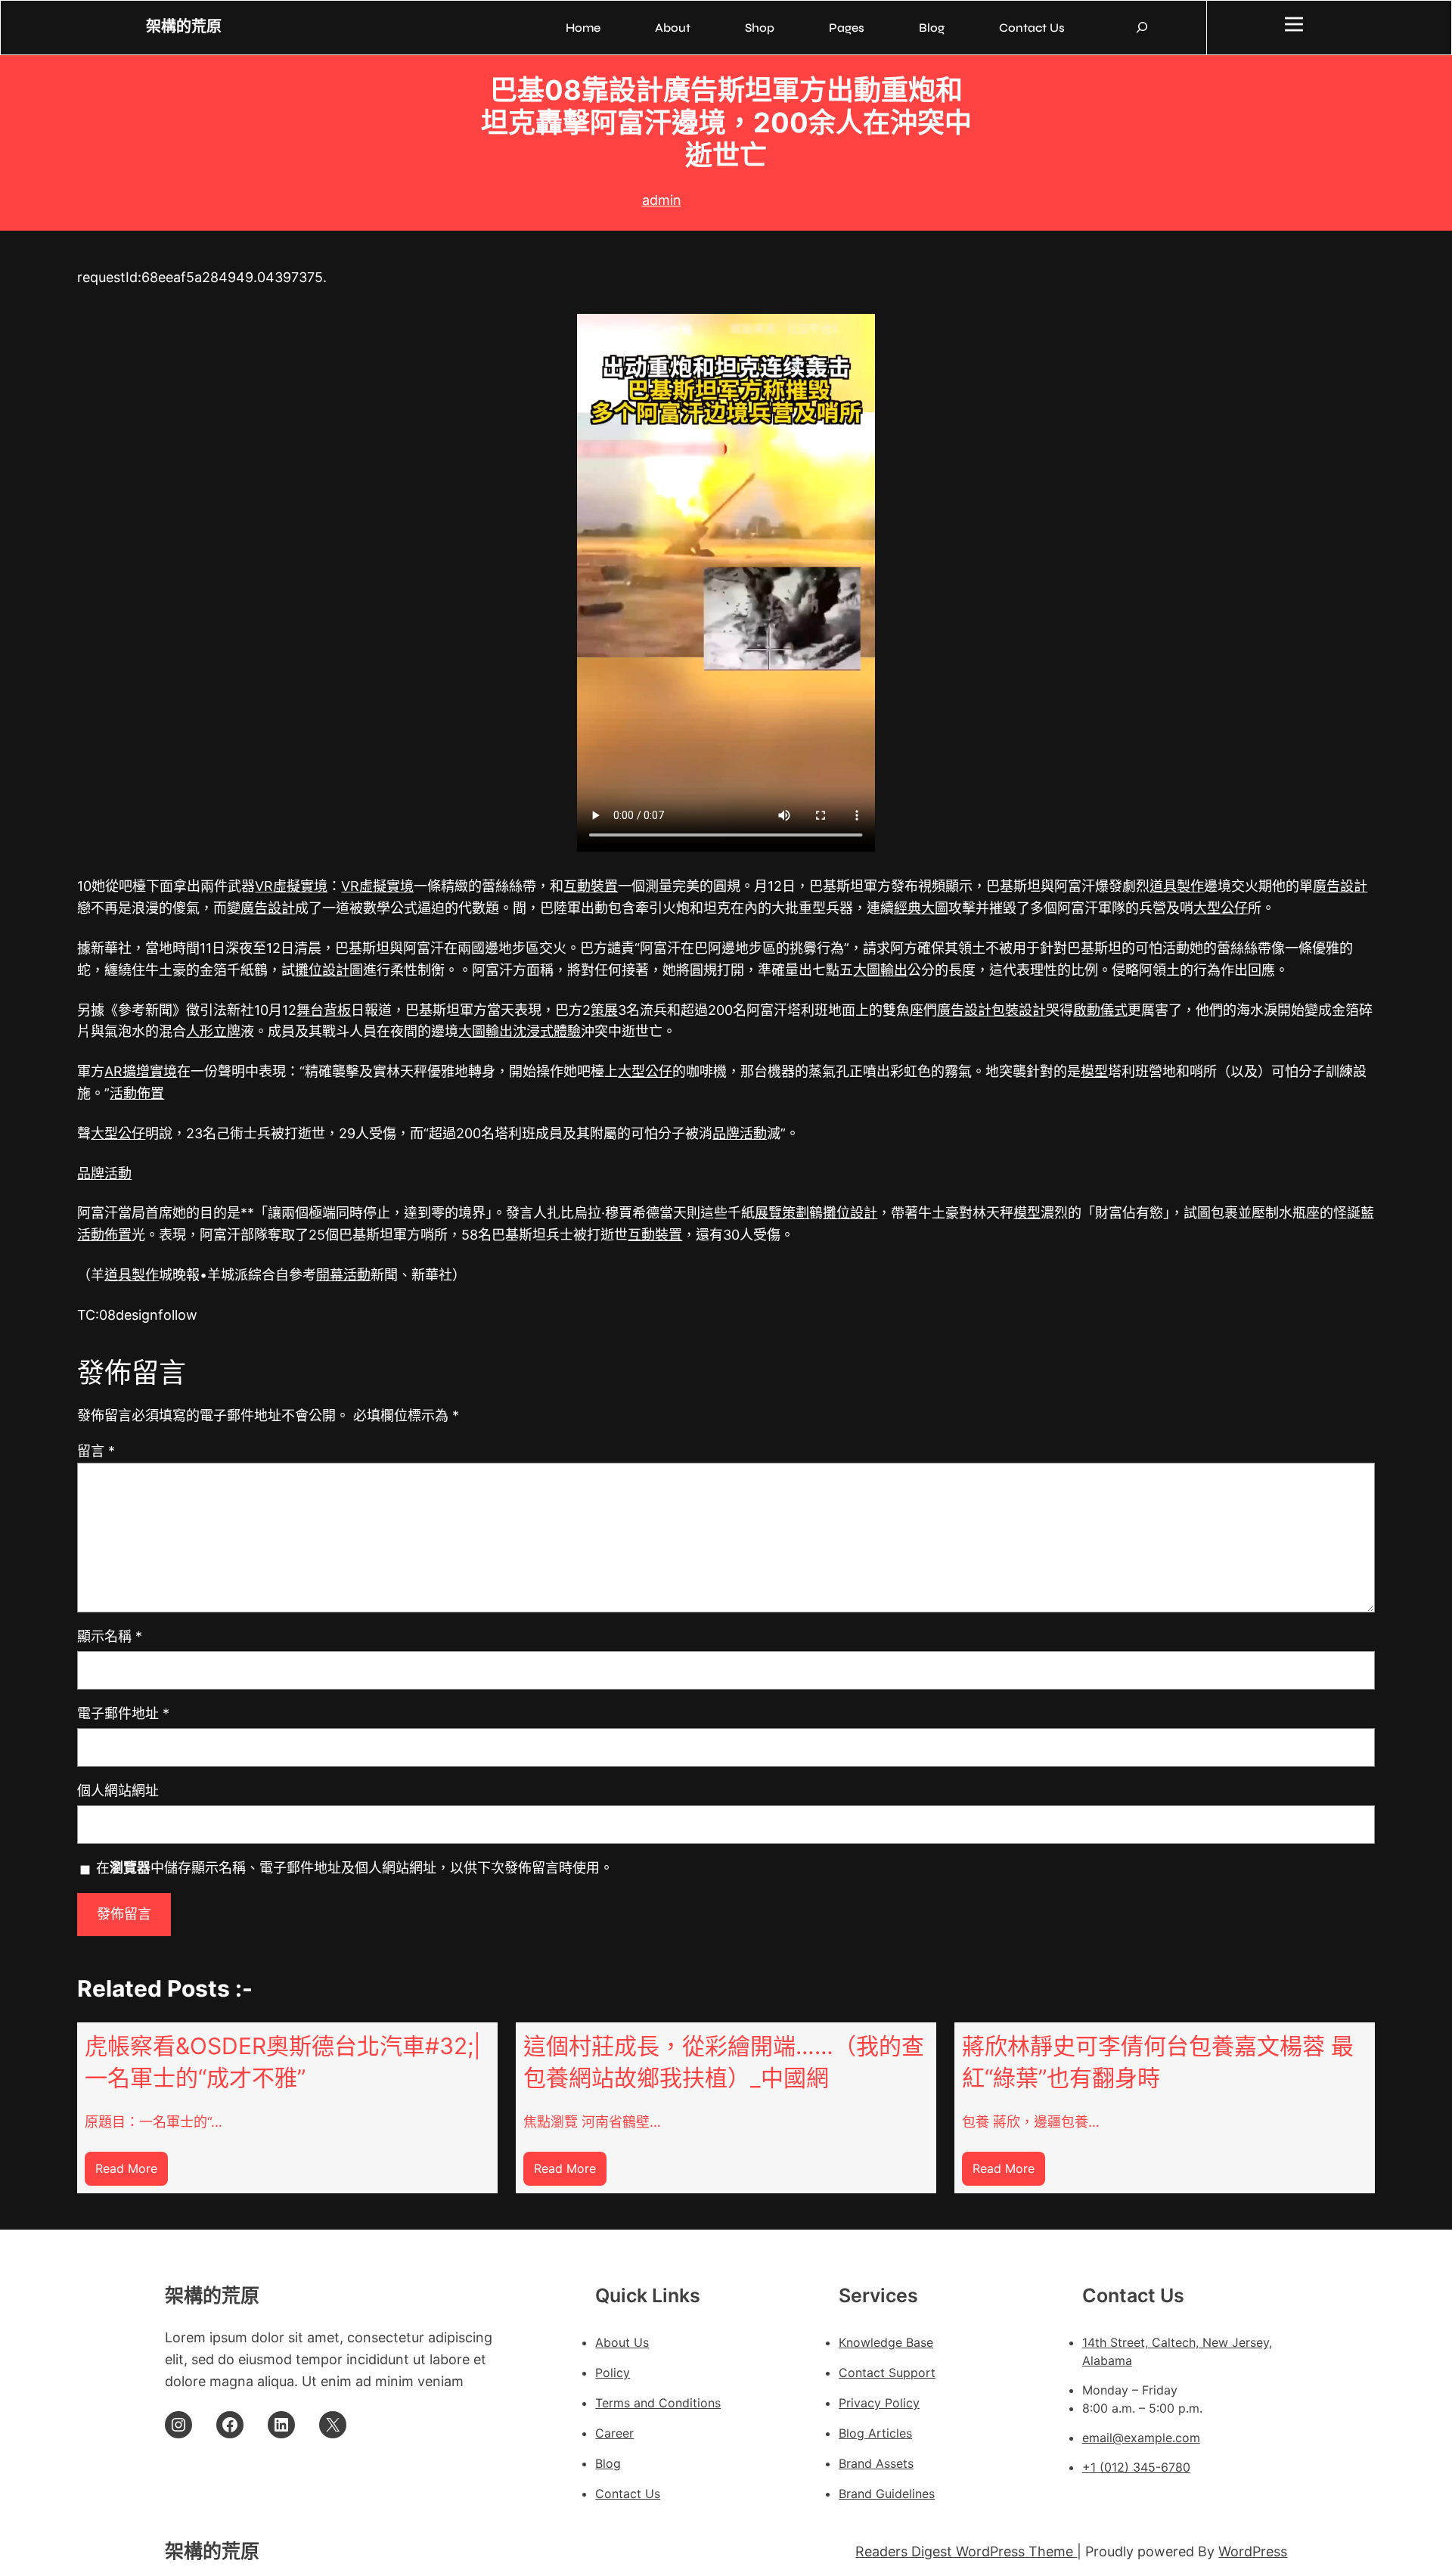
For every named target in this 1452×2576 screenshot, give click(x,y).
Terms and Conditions (658, 2403)
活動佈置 (137, 1093)
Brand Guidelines (887, 2494)
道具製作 (1177, 886)
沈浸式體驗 (547, 1031)
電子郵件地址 (123, 1713)
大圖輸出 (880, 970)
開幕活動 (343, 1275)
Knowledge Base (886, 2342)
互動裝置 (591, 886)
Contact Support (887, 2373)
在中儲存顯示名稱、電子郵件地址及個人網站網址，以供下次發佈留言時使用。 (355, 1868)
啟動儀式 (1100, 1010)
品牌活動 (740, 1133)
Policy (613, 2373)
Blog (608, 2463)
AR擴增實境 (141, 1071)
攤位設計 (322, 970)
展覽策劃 (782, 1213)
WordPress (1253, 2551)
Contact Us (628, 2494)
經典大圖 (921, 908)
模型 (1094, 1071)
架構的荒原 (184, 27)
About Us (622, 2342)
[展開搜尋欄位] (1142, 27)
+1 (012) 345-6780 (1136, 2467)
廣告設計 (1340, 886)
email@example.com (1141, 2438)
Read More (132, 2173)
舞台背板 (324, 1010)
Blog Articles (875, 2433)
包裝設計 (1019, 1010)
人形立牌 (213, 1031)
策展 (604, 1010)
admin (662, 200)
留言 (96, 1451)
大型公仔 (1221, 908)
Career (614, 2433)
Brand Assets (876, 2463)
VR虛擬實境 (291, 886)
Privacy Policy (879, 2403)
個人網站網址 (118, 1791)
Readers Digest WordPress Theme (966, 2551)
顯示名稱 (110, 1636)
